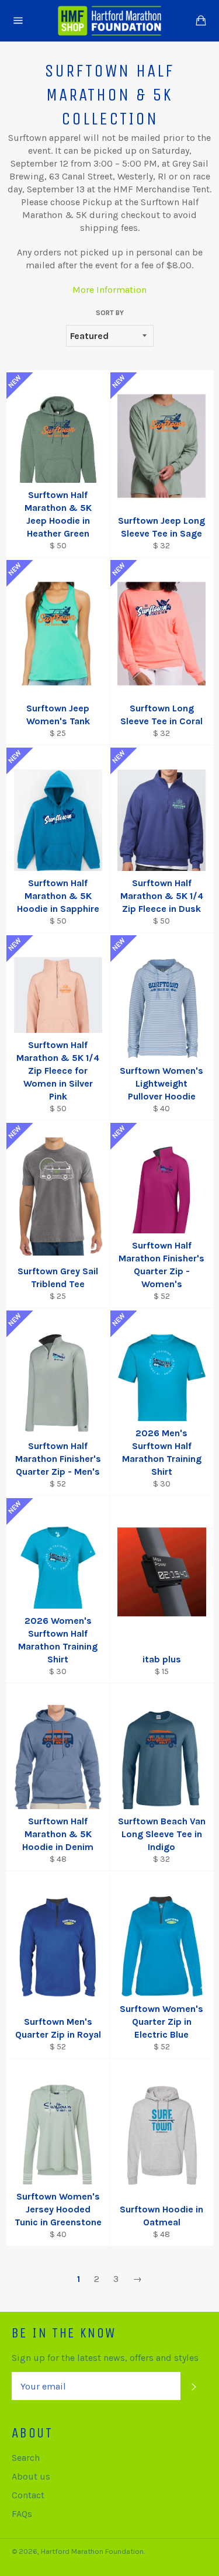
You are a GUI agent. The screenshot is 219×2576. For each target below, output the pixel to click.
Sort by (110, 313)
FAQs (22, 2514)
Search (26, 2458)
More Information (109, 290)
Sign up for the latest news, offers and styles (105, 2358)
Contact (28, 2495)
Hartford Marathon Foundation (92, 2551)
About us (31, 2476)
